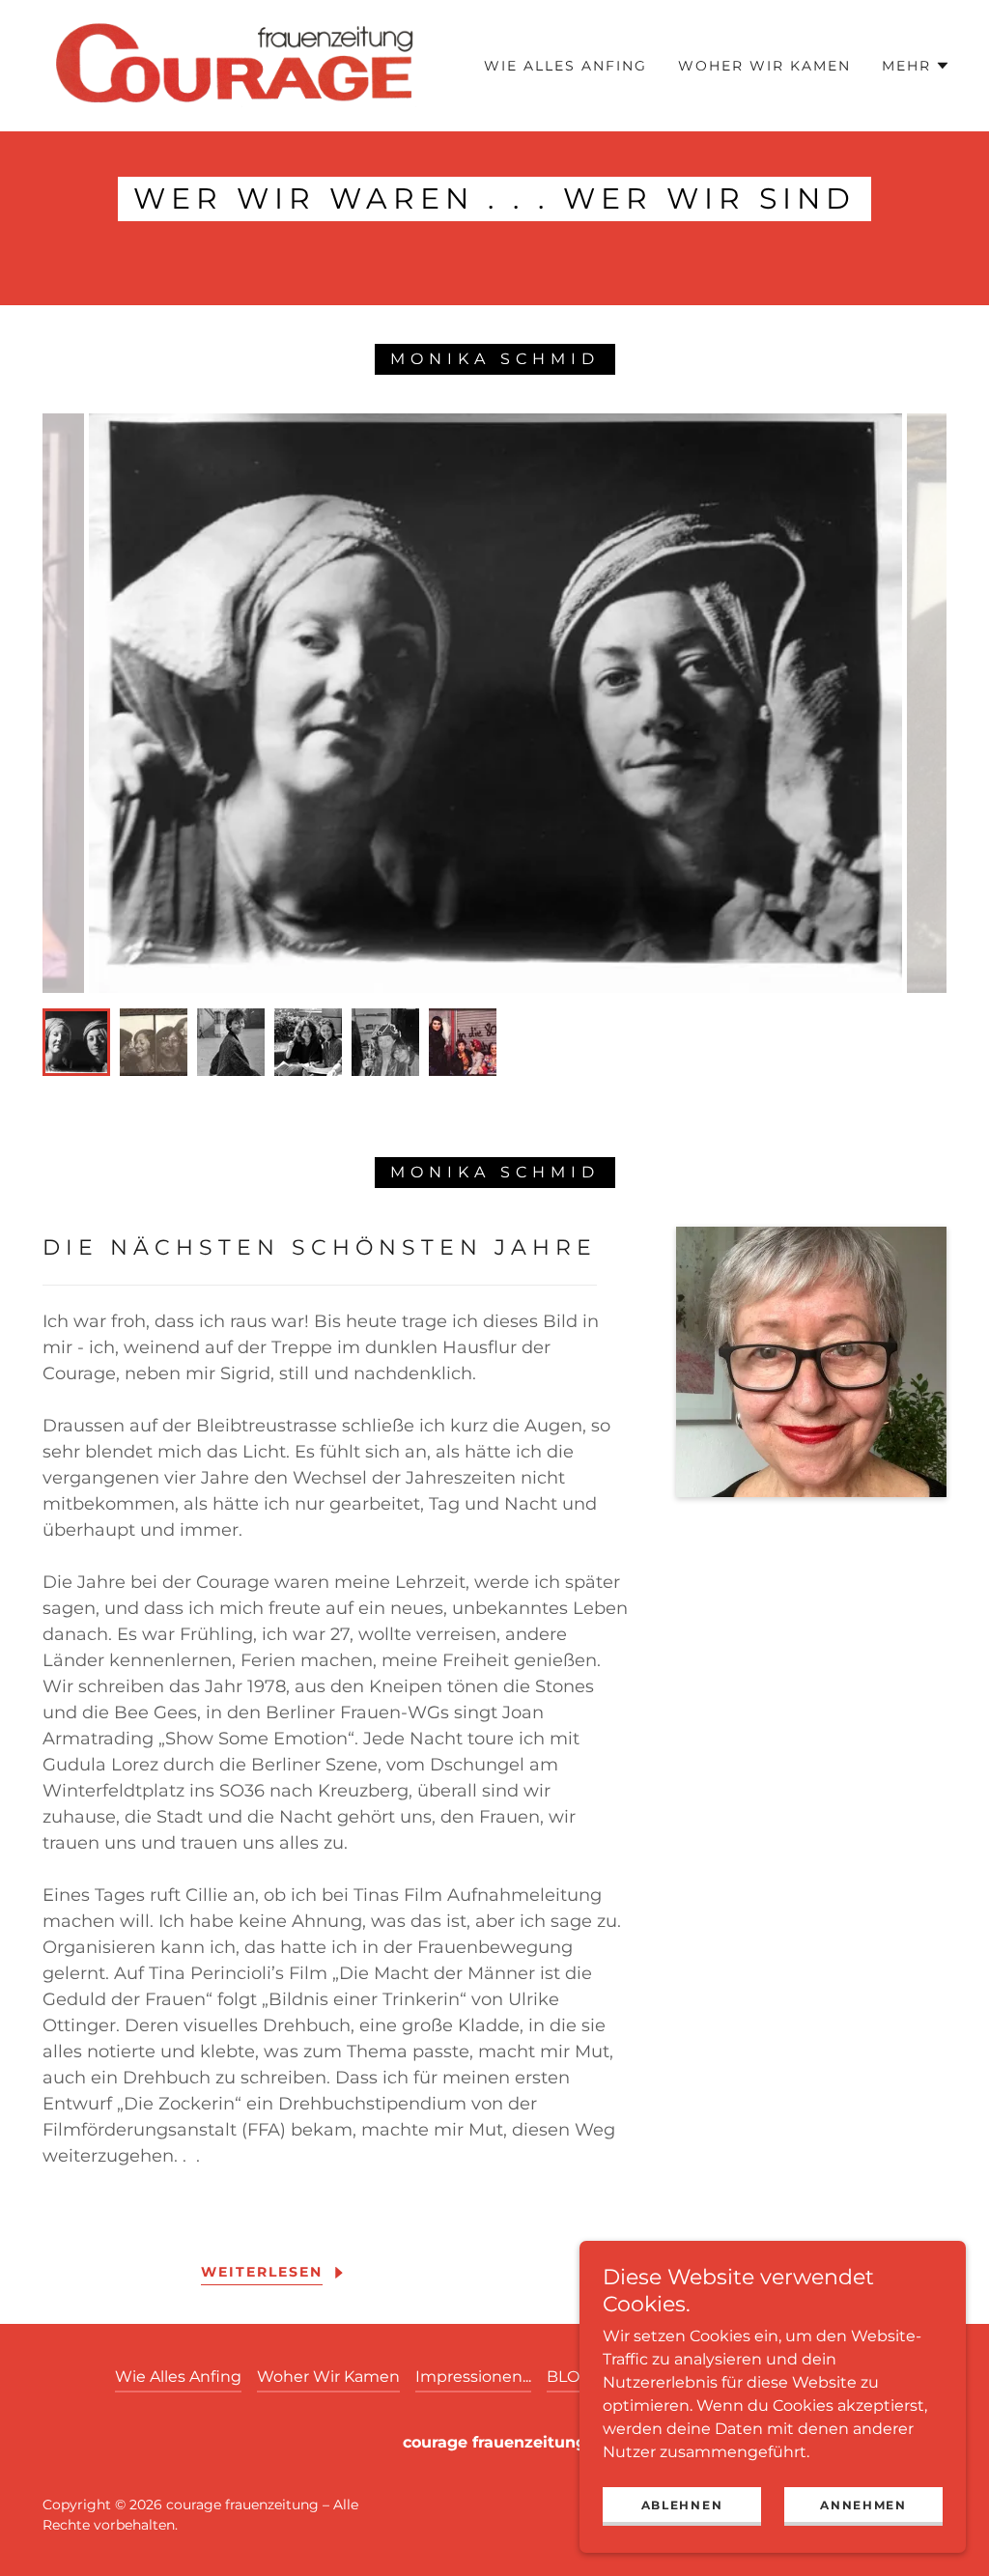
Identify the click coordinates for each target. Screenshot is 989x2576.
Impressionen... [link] (473, 2377)
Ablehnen (682, 2505)
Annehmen (863, 2505)
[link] (236, 64)
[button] (916, 66)
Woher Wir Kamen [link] (764, 66)
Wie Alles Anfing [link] (565, 66)
